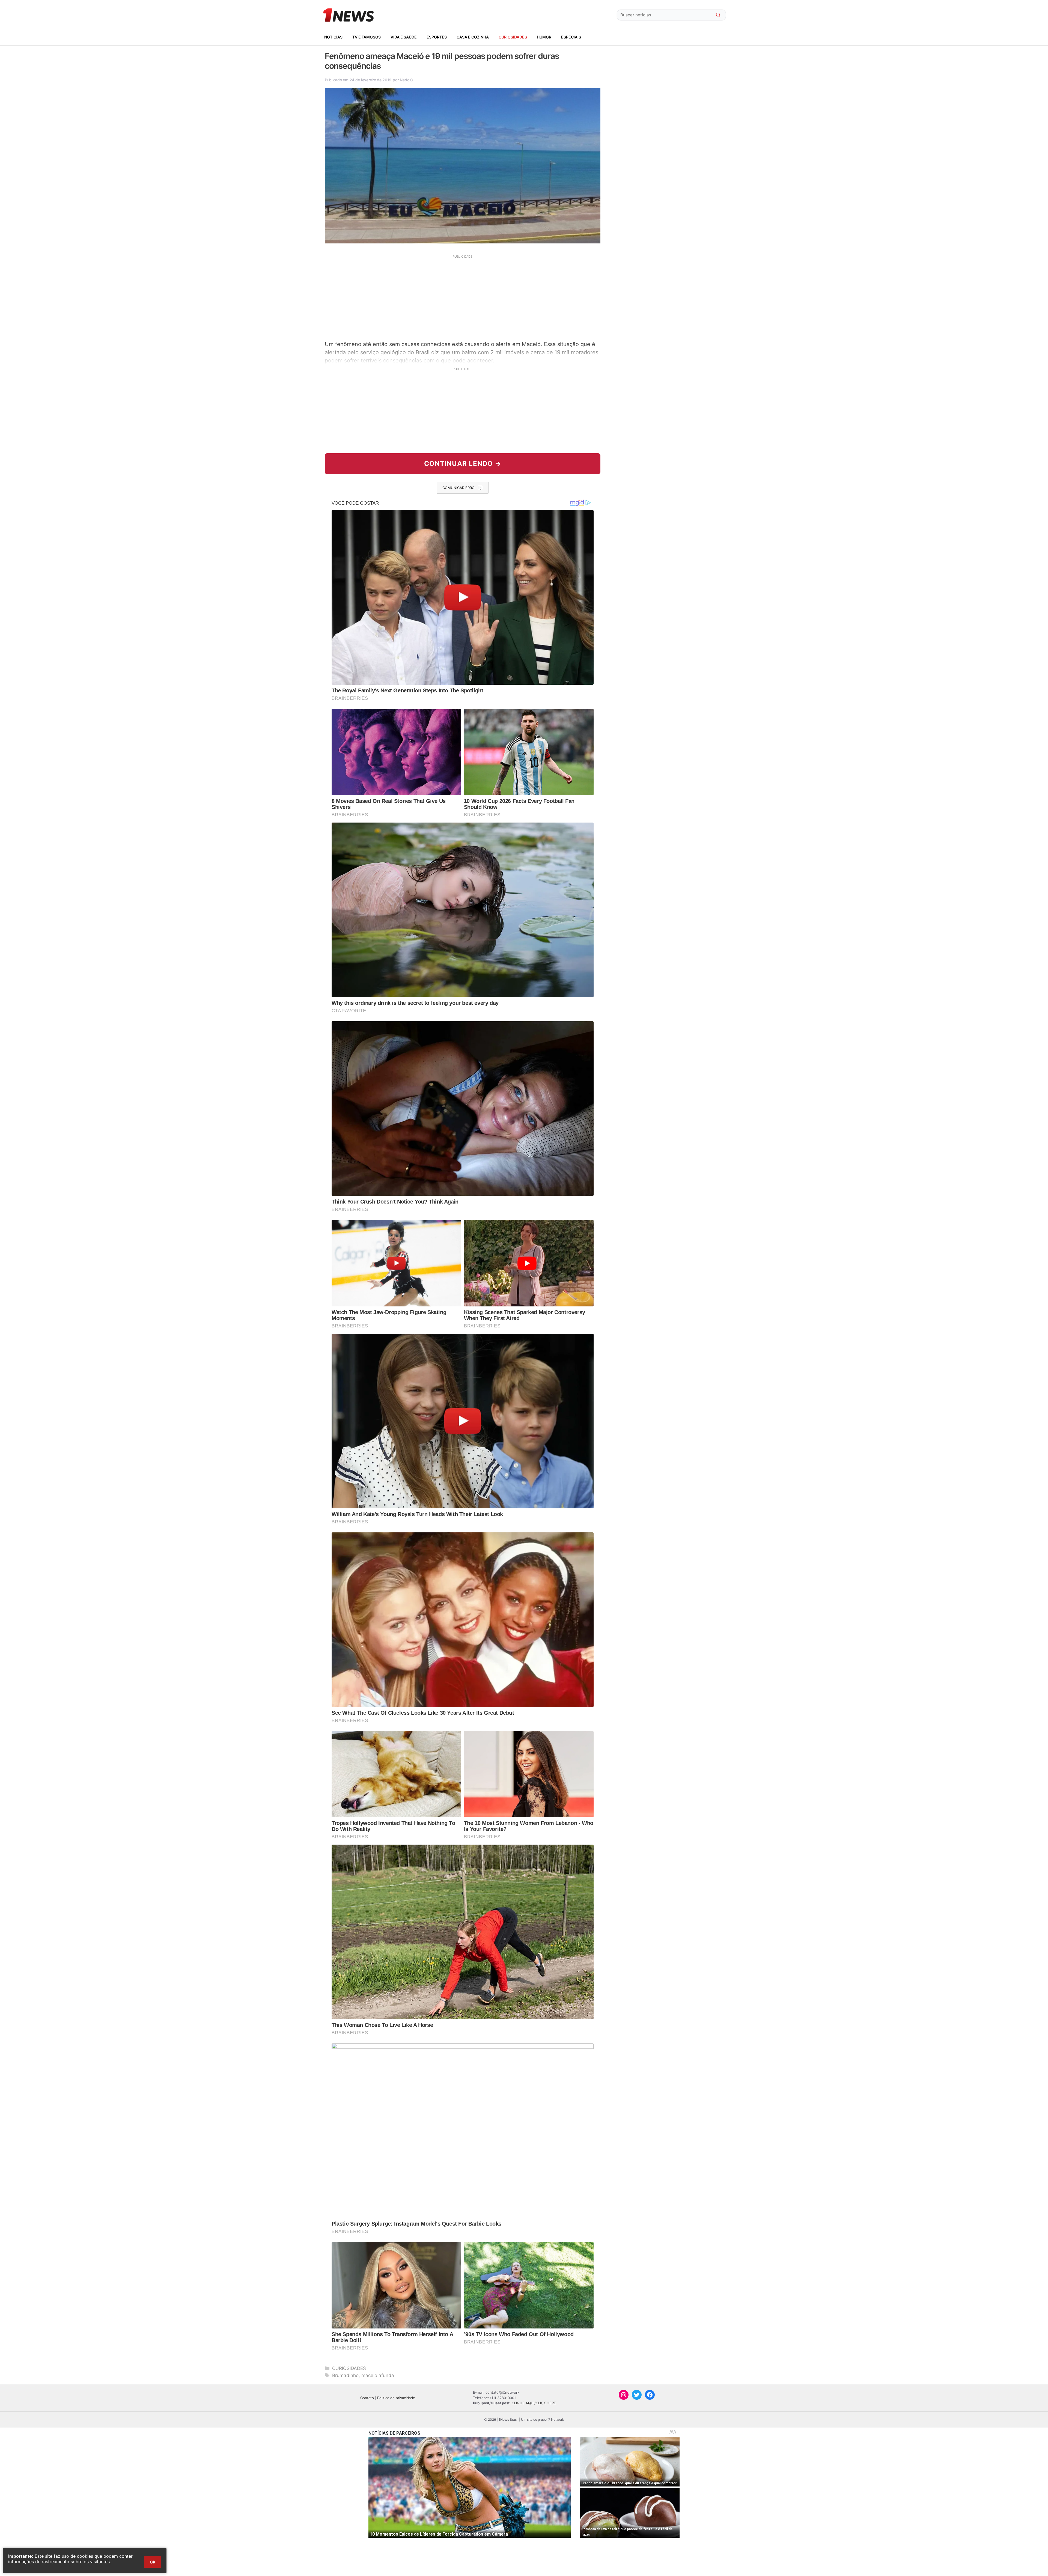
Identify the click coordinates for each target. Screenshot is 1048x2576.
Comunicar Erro (458, 488)
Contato (367, 2398)
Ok (153, 2562)
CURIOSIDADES (513, 37)
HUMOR (544, 37)
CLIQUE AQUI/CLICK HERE (534, 2403)
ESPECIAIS (571, 37)
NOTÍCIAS (333, 37)
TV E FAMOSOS (367, 37)
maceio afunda (378, 2375)
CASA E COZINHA (473, 37)
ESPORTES (437, 37)
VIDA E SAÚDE (404, 37)
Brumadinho (345, 2375)
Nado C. (407, 80)
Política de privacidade (396, 2398)
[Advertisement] (463, 297)
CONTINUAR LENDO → (463, 464)
